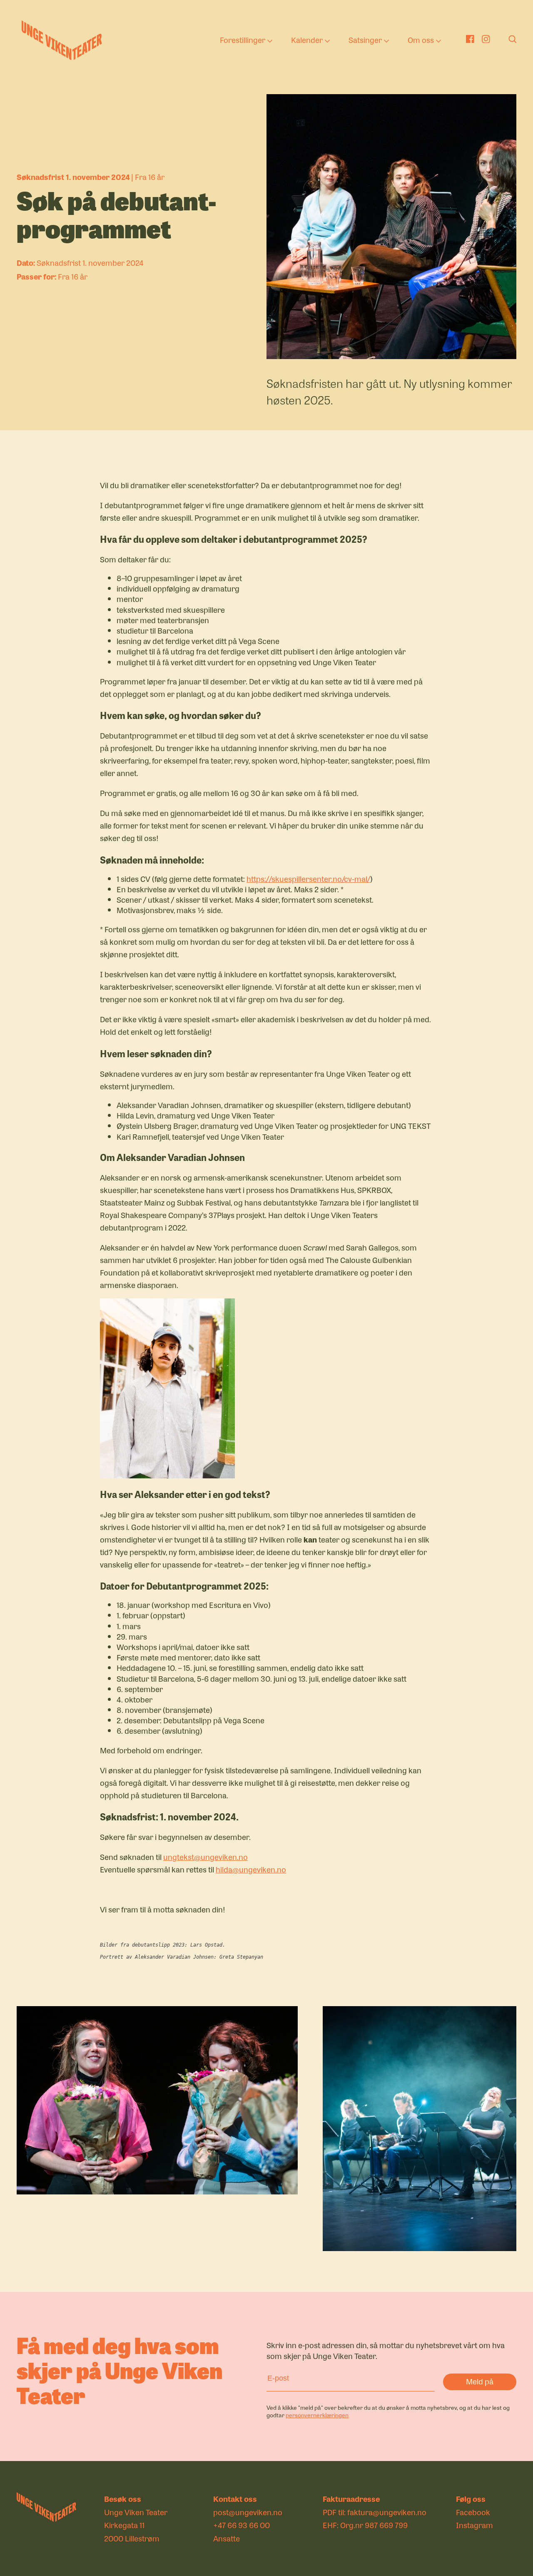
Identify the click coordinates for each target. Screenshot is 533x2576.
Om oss (421, 40)
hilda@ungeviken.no (251, 1869)
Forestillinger (243, 40)
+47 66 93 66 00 (242, 2525)
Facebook (473, 2512)
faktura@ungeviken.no (387, 2512)
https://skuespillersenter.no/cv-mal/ (308, 879)
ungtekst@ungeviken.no (205, 1857)
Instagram (474, 2525)
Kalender (307, 40)
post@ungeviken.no (248, 2512)
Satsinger (365, 40)
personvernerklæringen (317, 2415)
